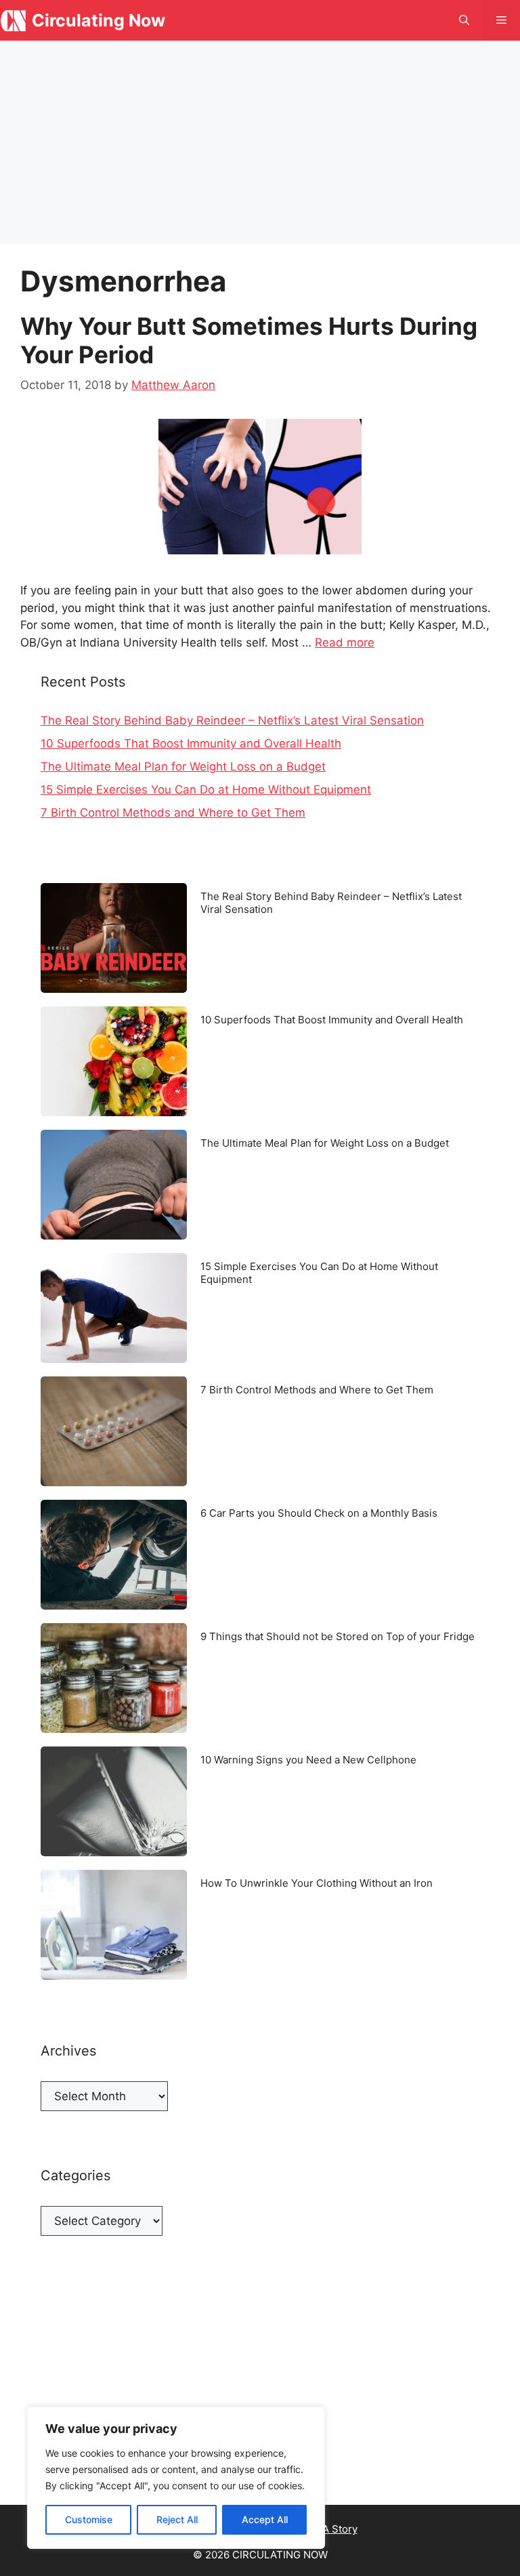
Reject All (177, 2519)
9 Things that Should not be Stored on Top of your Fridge (338, 1636)
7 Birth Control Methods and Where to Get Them (173, 813)
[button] (464, 20)
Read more (345, 642)
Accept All (265, 2519)
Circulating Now (99, 20)
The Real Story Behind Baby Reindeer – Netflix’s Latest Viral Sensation (232, 720)
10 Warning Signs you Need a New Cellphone (308, 1760)
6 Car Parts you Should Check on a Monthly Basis (319, 1513)
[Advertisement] (260, 142)
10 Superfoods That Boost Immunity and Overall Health (191, 743)
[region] (176, 2478)
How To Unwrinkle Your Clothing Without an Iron (317, 1883)
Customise (89, 2519)
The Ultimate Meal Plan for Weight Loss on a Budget (183, 766)
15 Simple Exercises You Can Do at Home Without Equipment (206, 790)
